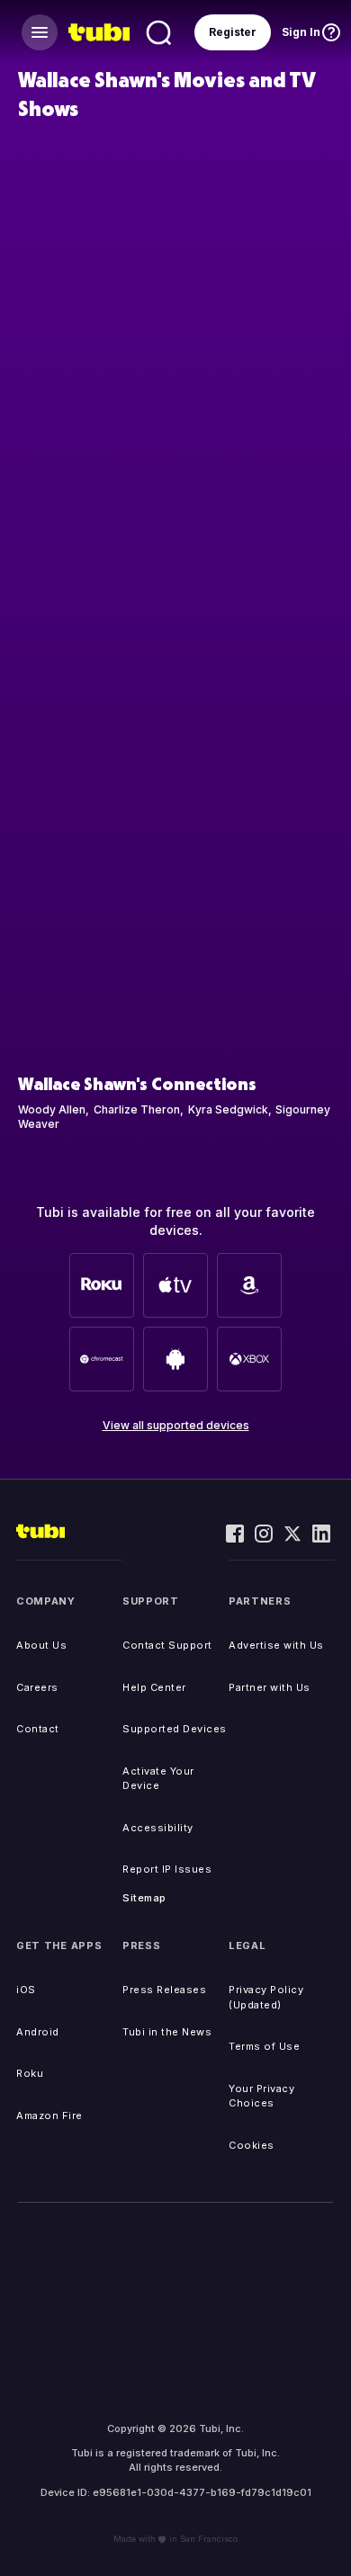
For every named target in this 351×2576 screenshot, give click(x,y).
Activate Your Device (158, 1779)
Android (38, 2032)
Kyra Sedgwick (228, 1109)
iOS (26, 1990)
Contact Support (167, 1645)
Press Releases (164, 1990)
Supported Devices (175, 1729)
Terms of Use (264, 2046)
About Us (41, 1645)
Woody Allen (52, 1109)
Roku (30, 2073)
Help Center (154, 1687)
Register (233, 32)
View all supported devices (176, 1425)
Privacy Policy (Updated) (266, 1997)
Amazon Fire (49, 2115)
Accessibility (158, 1828)
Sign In (301, 32)
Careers (37, 1687)
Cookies (252, 2145)
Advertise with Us (276, 1645)
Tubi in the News (167, 2032)
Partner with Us (270, 1687)
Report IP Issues (167, 1869)
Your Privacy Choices (261, 2096)
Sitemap (144, 1898)
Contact (38, 1729)
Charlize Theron (137, 1109)
